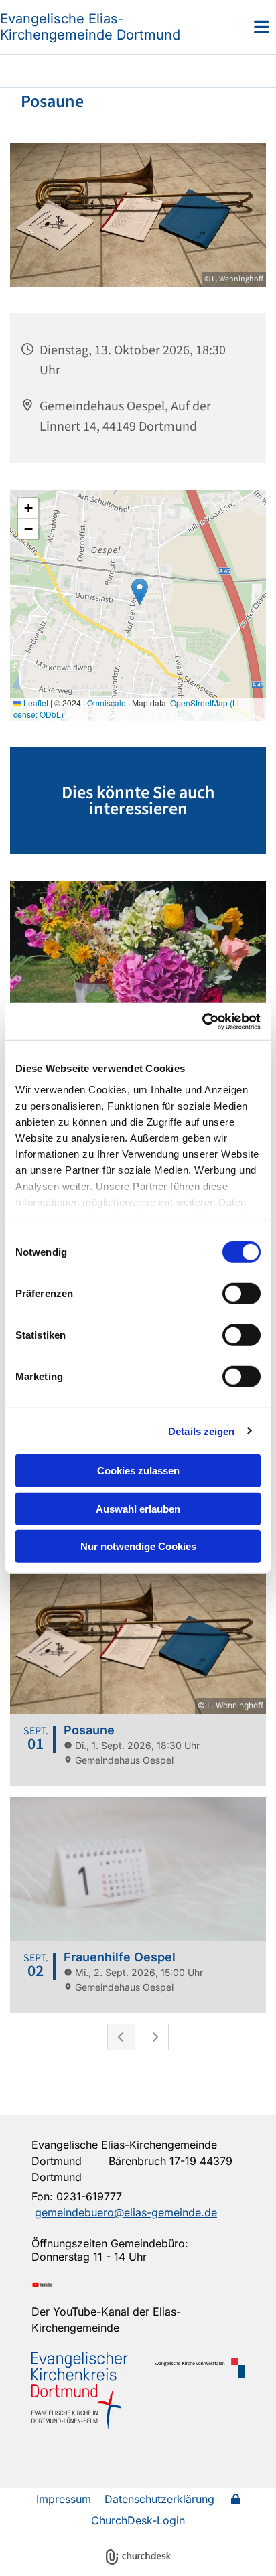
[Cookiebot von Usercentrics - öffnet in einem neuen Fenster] (202, 1021)
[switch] (241, 1294)
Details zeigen (201, 1431)
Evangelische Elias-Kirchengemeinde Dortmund (90, 27)
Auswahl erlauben (138, 1508)
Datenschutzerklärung (159, 2499)
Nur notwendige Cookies (138, 1546)
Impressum (64, 2499)
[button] (241, 27)
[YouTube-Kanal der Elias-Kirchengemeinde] (138, 2285)
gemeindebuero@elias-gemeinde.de (126, 2212)
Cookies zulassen (138, 1471)
